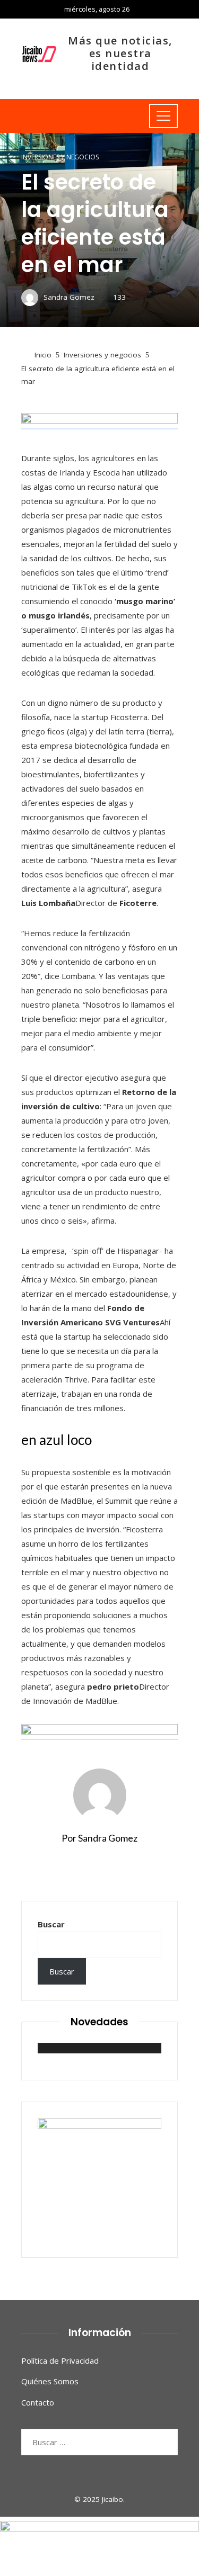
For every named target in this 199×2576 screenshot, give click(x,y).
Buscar (51, 1924)
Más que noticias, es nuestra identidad (120, 53)
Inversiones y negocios (60, 157)
